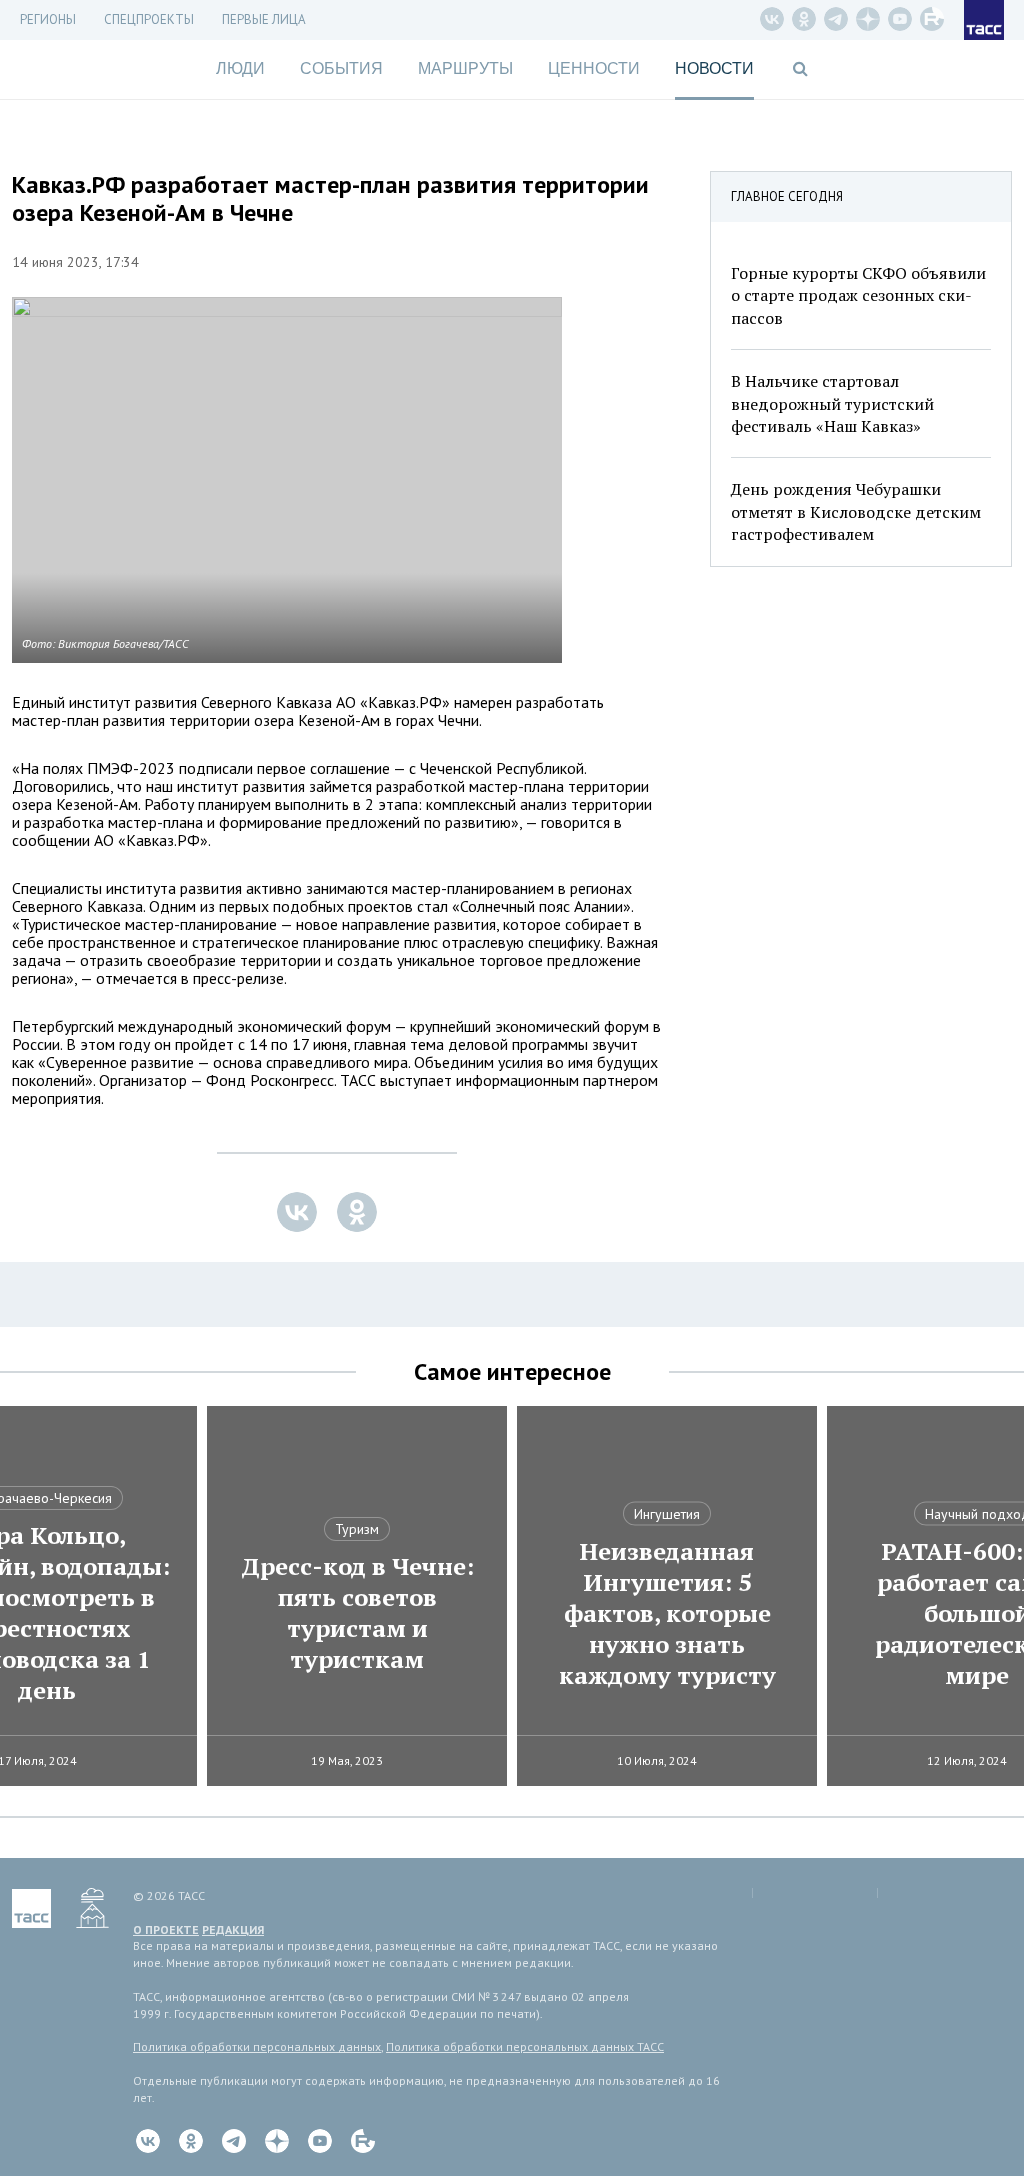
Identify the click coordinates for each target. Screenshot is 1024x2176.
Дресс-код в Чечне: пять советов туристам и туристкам (357, 1613)
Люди (240, 68)
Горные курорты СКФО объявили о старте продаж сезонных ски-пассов (858, 295)
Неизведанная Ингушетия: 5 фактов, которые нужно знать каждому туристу (667, 1613)
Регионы (48, 19)
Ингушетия (667, 1514)
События (341, 68)
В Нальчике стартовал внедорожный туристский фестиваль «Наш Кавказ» (832, 403)
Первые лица (264, 19)
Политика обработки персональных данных (257, 2046)
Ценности (594, 68)
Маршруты (465, 68)
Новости (714, 68)
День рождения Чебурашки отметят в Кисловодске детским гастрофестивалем (856, 511)
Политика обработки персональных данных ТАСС (525, 2046)
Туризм (357, 1529)
